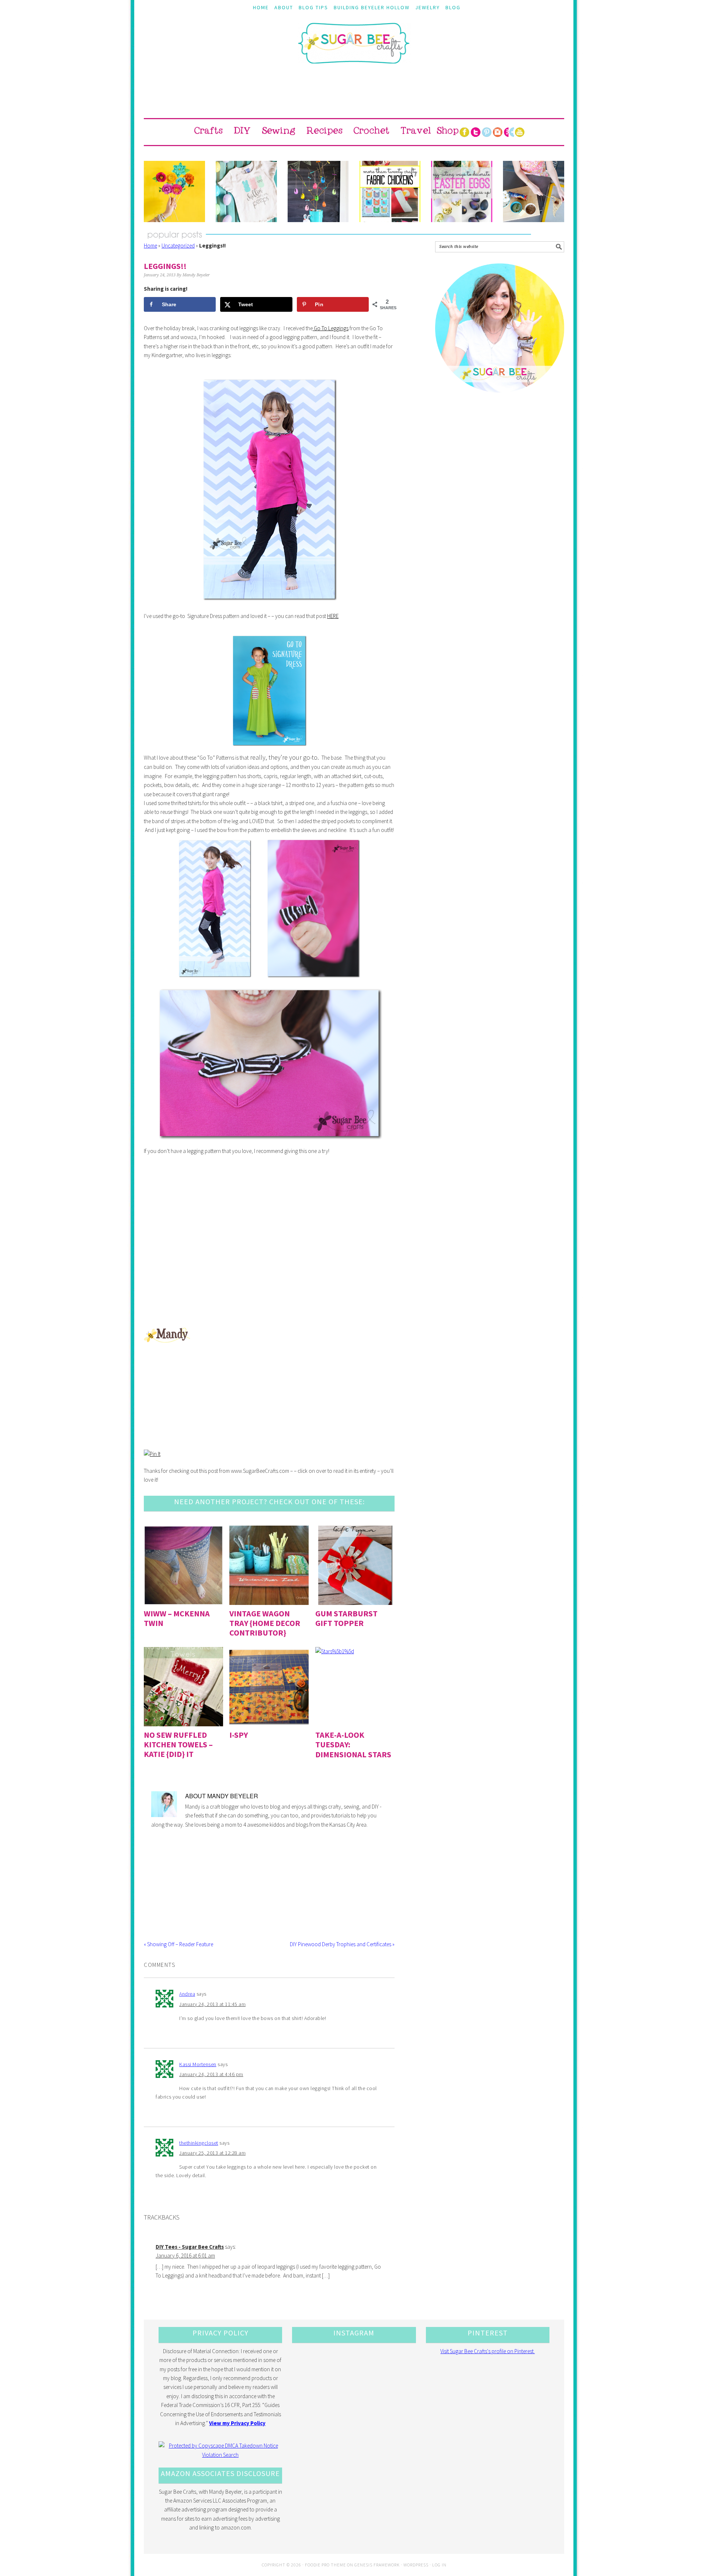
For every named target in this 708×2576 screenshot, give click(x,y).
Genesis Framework (377, 2565)
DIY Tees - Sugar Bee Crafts (190, 2247)
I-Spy (239, 1735)
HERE (333, 616)
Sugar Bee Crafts (354, 50)
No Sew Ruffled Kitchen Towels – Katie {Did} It (178, 1745)
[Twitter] (475, 132)
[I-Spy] (269, 1687)
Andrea (187, 1994)
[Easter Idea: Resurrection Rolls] (534, 191)
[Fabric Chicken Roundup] (390, 191)
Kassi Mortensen (198, 2064)
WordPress (416, 2565)
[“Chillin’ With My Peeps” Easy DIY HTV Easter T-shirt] (246, 191)
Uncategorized (178, 246)
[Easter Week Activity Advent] (318, 191)
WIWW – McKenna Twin (177, 1618)
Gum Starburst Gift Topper (346, 1618)
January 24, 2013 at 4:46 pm (211, 2074)
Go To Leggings (331, 328)
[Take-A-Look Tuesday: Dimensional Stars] (355, 1687)
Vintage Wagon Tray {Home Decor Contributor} (265, 1623)
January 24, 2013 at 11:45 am (212, 2004)
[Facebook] (464, 132)
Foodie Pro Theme (325, 2565)
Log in (439, 2565)
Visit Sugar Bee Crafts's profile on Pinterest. (487, 2351)
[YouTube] (520, 132)
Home (150, 246)
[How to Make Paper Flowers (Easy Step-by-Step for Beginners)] (174, 191)
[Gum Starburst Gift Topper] (355, 1565)
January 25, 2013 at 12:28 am (212, 2153)
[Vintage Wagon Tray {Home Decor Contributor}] (269, 1565)
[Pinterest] (486, 132)
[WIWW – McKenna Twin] (183, 1565)
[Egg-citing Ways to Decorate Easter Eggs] (462, 191)
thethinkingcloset (199, 2143)
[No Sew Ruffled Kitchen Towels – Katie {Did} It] (183, 1687)
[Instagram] (497, 132)
